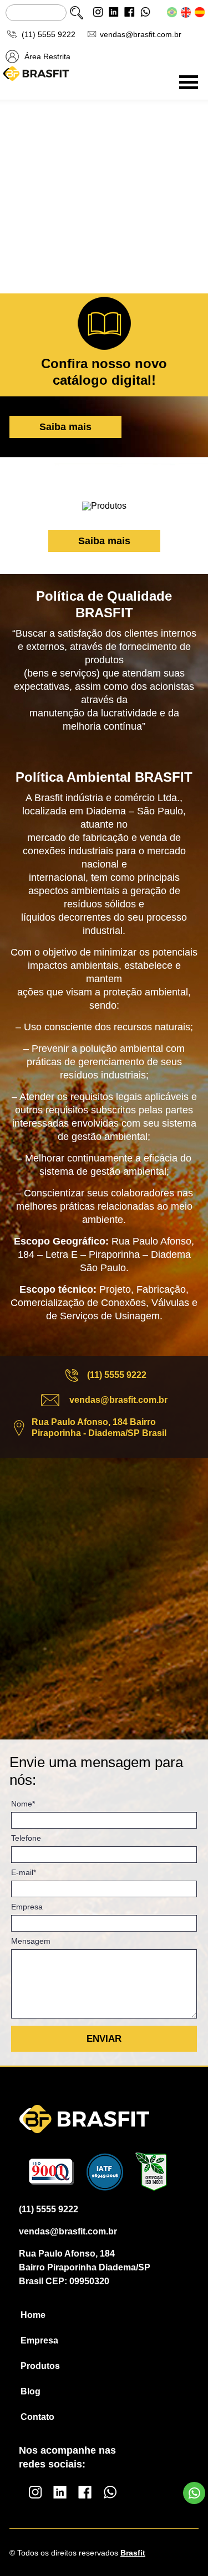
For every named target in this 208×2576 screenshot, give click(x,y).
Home (33, 2315)
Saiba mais (65, 427)
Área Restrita (47, 56)
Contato (37, 2417)
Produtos (40, 2366)
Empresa (39, 2341)
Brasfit (133, 2553)
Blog (31, 2392)
